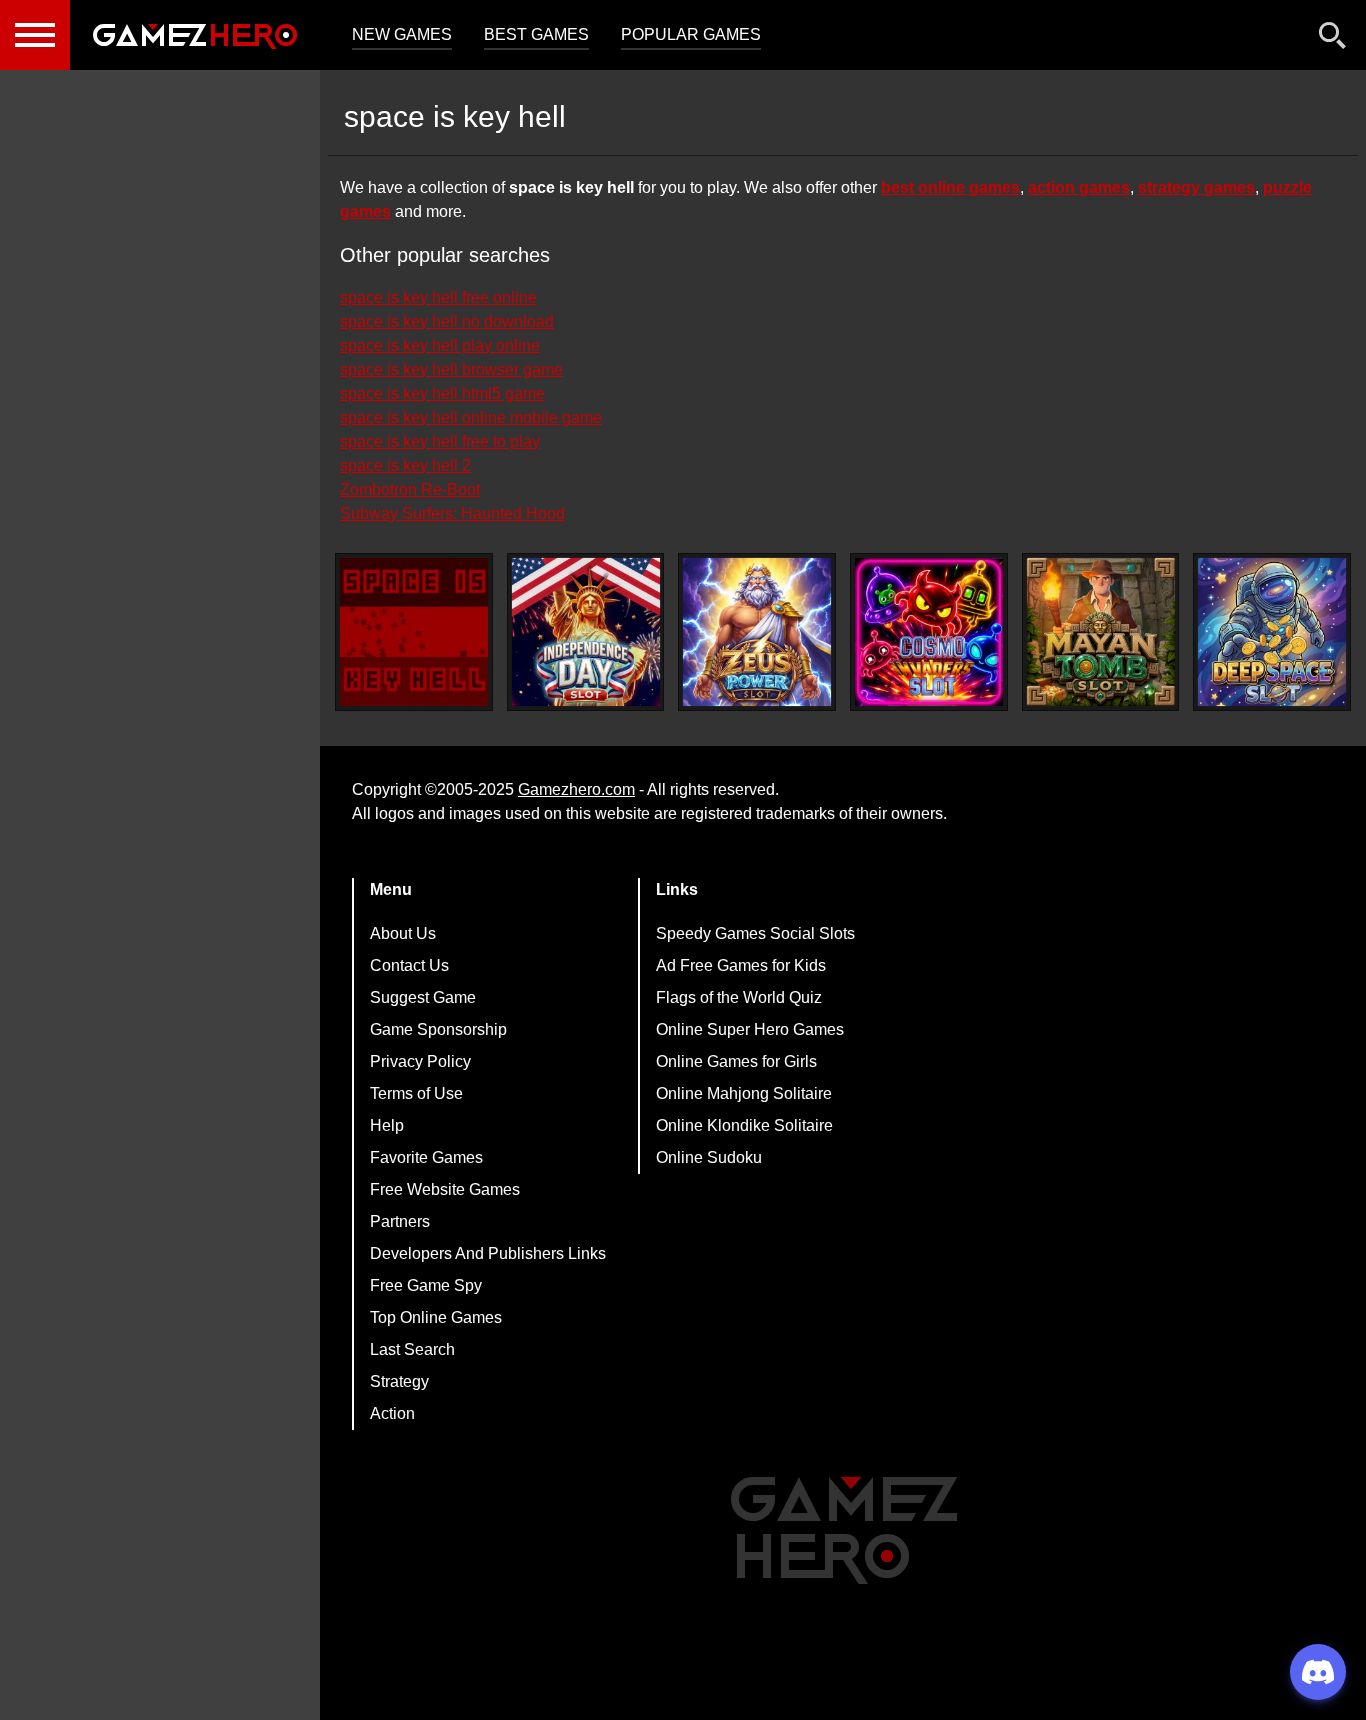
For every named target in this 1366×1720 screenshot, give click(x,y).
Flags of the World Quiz (739, 997)
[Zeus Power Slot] (757, 632)
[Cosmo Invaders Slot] (929, 632)
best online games (950, 187)
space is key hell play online (440, 345)
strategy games (1196, 187)
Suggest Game (423, 997)
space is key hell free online (438, 297)
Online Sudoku (709, 1157)
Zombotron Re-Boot (410, 489)
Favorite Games (426, 1157)
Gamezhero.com (576, 789)
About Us (403, 933)
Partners (400, 1221)
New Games (402, 34)
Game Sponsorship (438, 1029)
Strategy (399, 1381)
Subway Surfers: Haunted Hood (452, 513)
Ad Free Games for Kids (741, 965)
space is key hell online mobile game (471, 417)
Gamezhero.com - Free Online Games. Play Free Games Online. (195, 35)
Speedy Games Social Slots (755, 933)
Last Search (412, 1349)
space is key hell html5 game (442, 393)
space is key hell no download (447, 321)
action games (1079, 187)
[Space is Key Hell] (414, 632)
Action (392, 1413)
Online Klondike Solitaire (744, 1125)
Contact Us (409, 965)
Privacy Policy (420, 1061)
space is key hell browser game (451, 369)
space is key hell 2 (405, 465)
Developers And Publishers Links (488, 1253)
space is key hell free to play (440, 441)
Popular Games (691, 34)
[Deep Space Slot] (1272, 632)
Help (387, 1125)
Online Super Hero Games (750, 1029)
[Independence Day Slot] (586, 632)
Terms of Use (416, 1093)
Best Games (536, 34)
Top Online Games (436, 1317)
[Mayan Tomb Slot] (1101, 632)
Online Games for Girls (736, 1061)
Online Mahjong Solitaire (744, 1093)
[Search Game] (1333, 39)
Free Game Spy (426, 1285)
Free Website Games (445, 1189)
